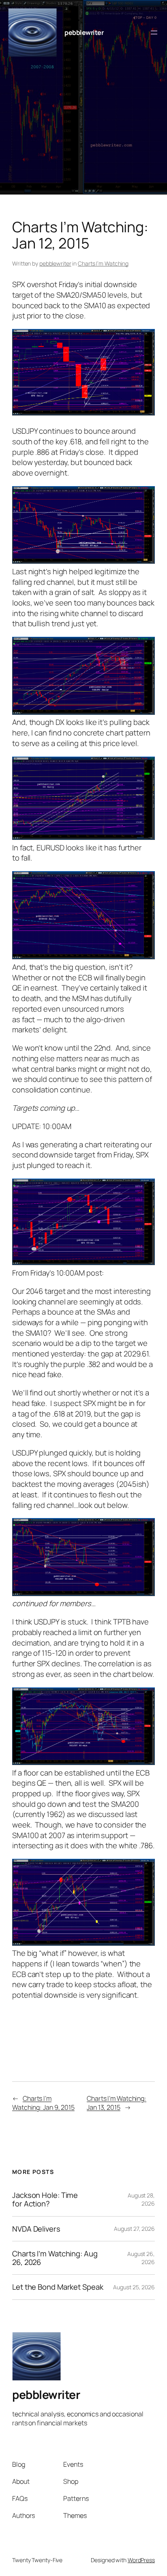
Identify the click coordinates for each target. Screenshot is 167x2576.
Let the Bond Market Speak (58, 2287)
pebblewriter (84, 32)
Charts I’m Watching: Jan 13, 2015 (117, 2103)
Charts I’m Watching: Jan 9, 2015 (43, 2103)
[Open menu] (154, 32)
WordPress (141, 2560)
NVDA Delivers (36, 2229)
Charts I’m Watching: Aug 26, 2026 (55, 2258)
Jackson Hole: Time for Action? (45, 2199)
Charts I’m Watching (103, 263)
